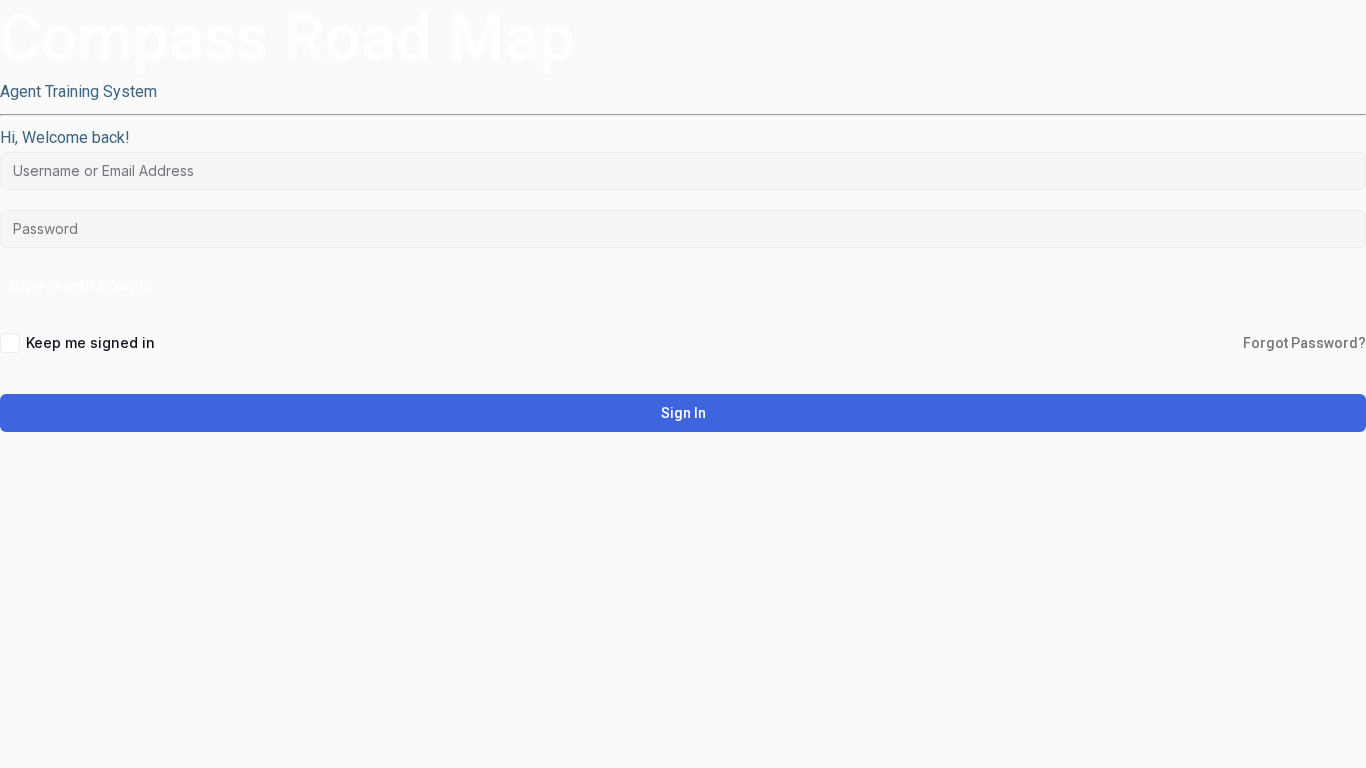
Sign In (683, 413)
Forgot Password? (1304, 343)
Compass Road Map (287, 38)
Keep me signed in (90, 342)
